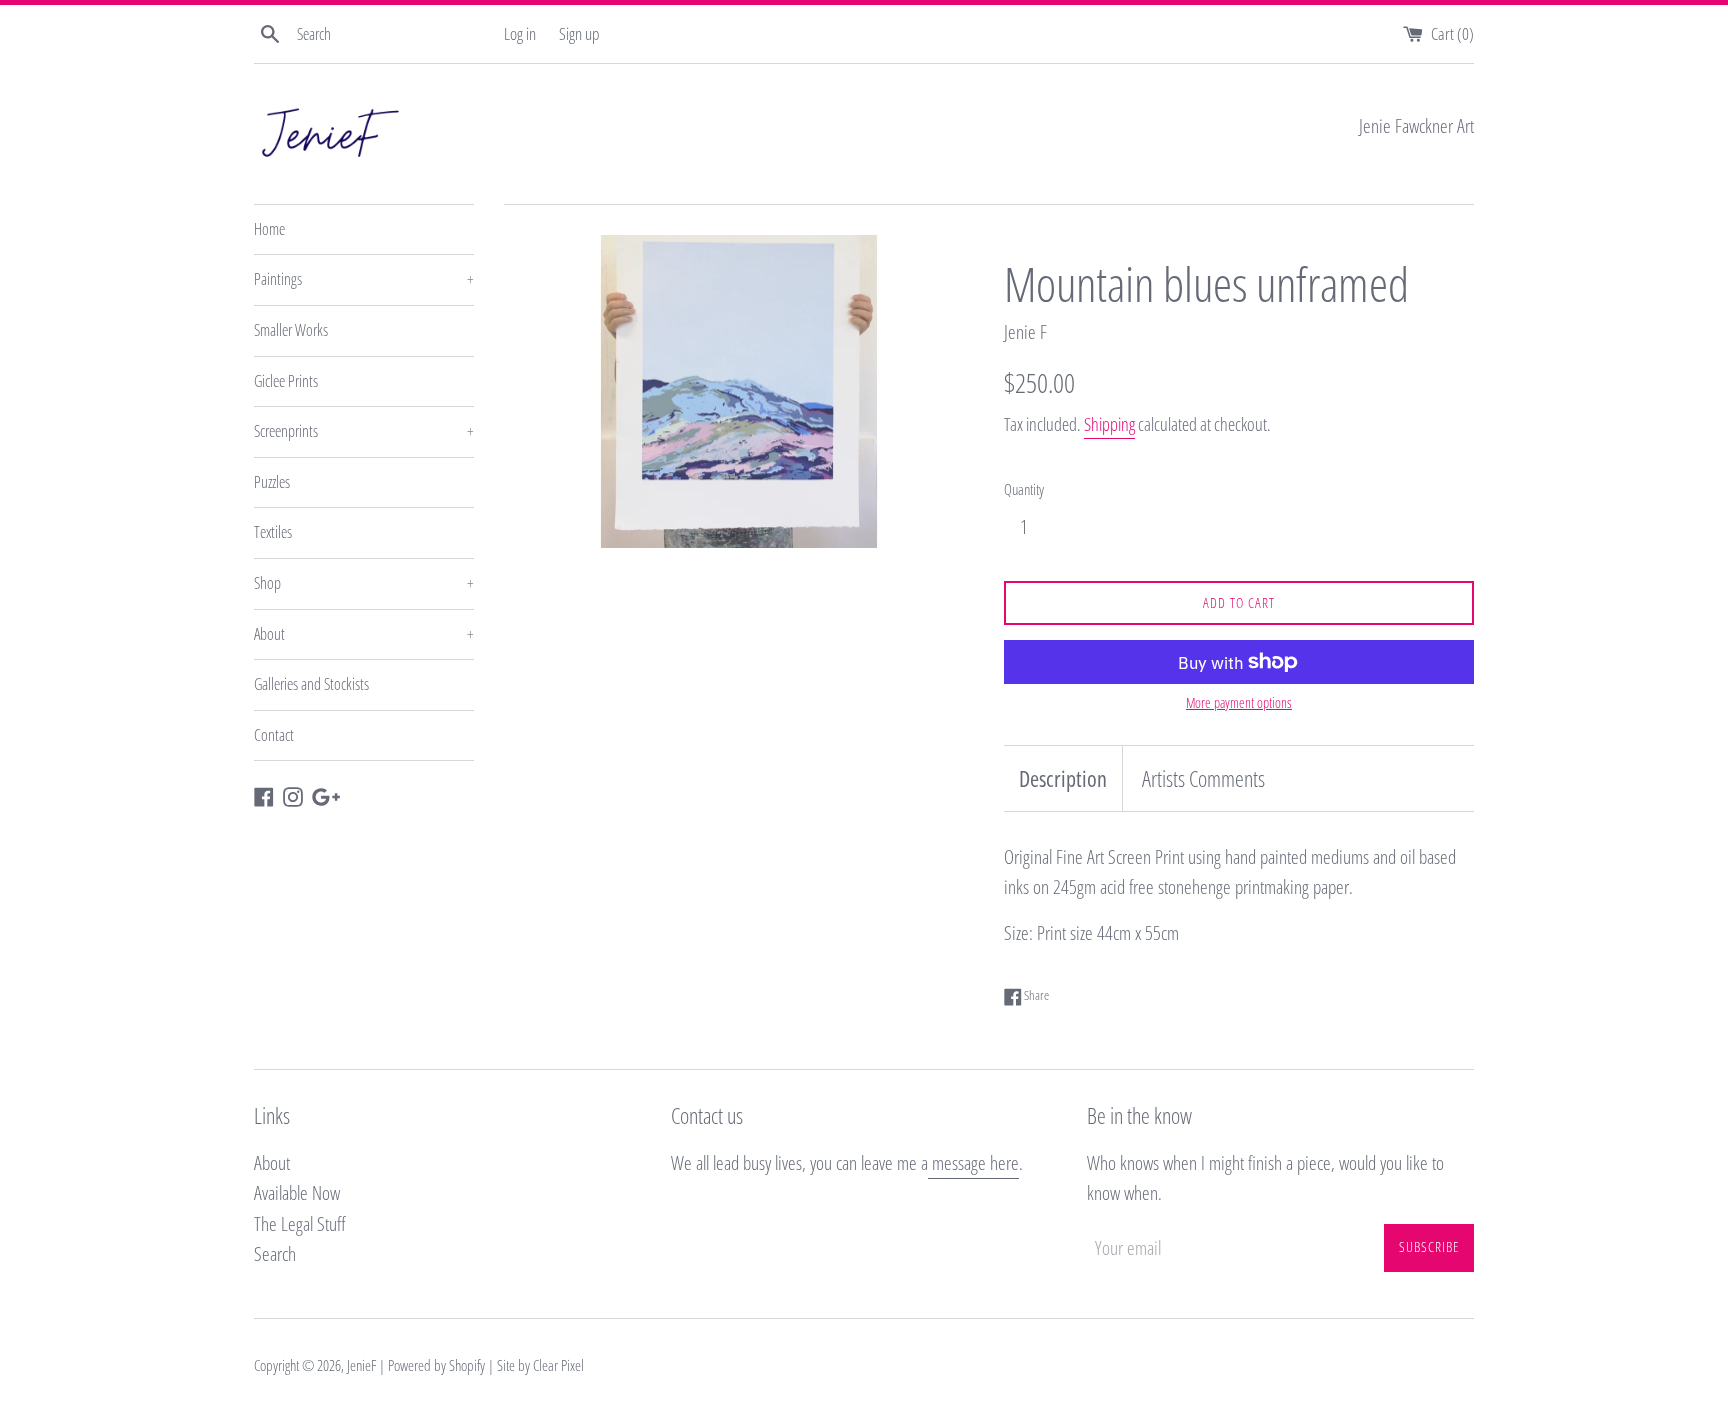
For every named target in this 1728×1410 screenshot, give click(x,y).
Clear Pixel (558, 1365)
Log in (520, 33)
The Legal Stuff (300, 1224)
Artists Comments (1203, 778)
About (364, 634)
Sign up (579, 33)
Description (1063, 778)
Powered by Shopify (436, 1365)
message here (973, 1163)
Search (275, 1254)
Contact (274, 735)
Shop (364, 583)
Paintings (364, 279)
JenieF (361, 1365)
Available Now (297, 1193)
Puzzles (272, 482)
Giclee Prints (286, 381)
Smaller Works (291, 330)
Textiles (273, 532)
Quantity (1024, 489)
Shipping (1109, 424)
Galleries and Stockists (311, 684)
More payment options (1239, 702)
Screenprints (364, 431)
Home (269, 229)
